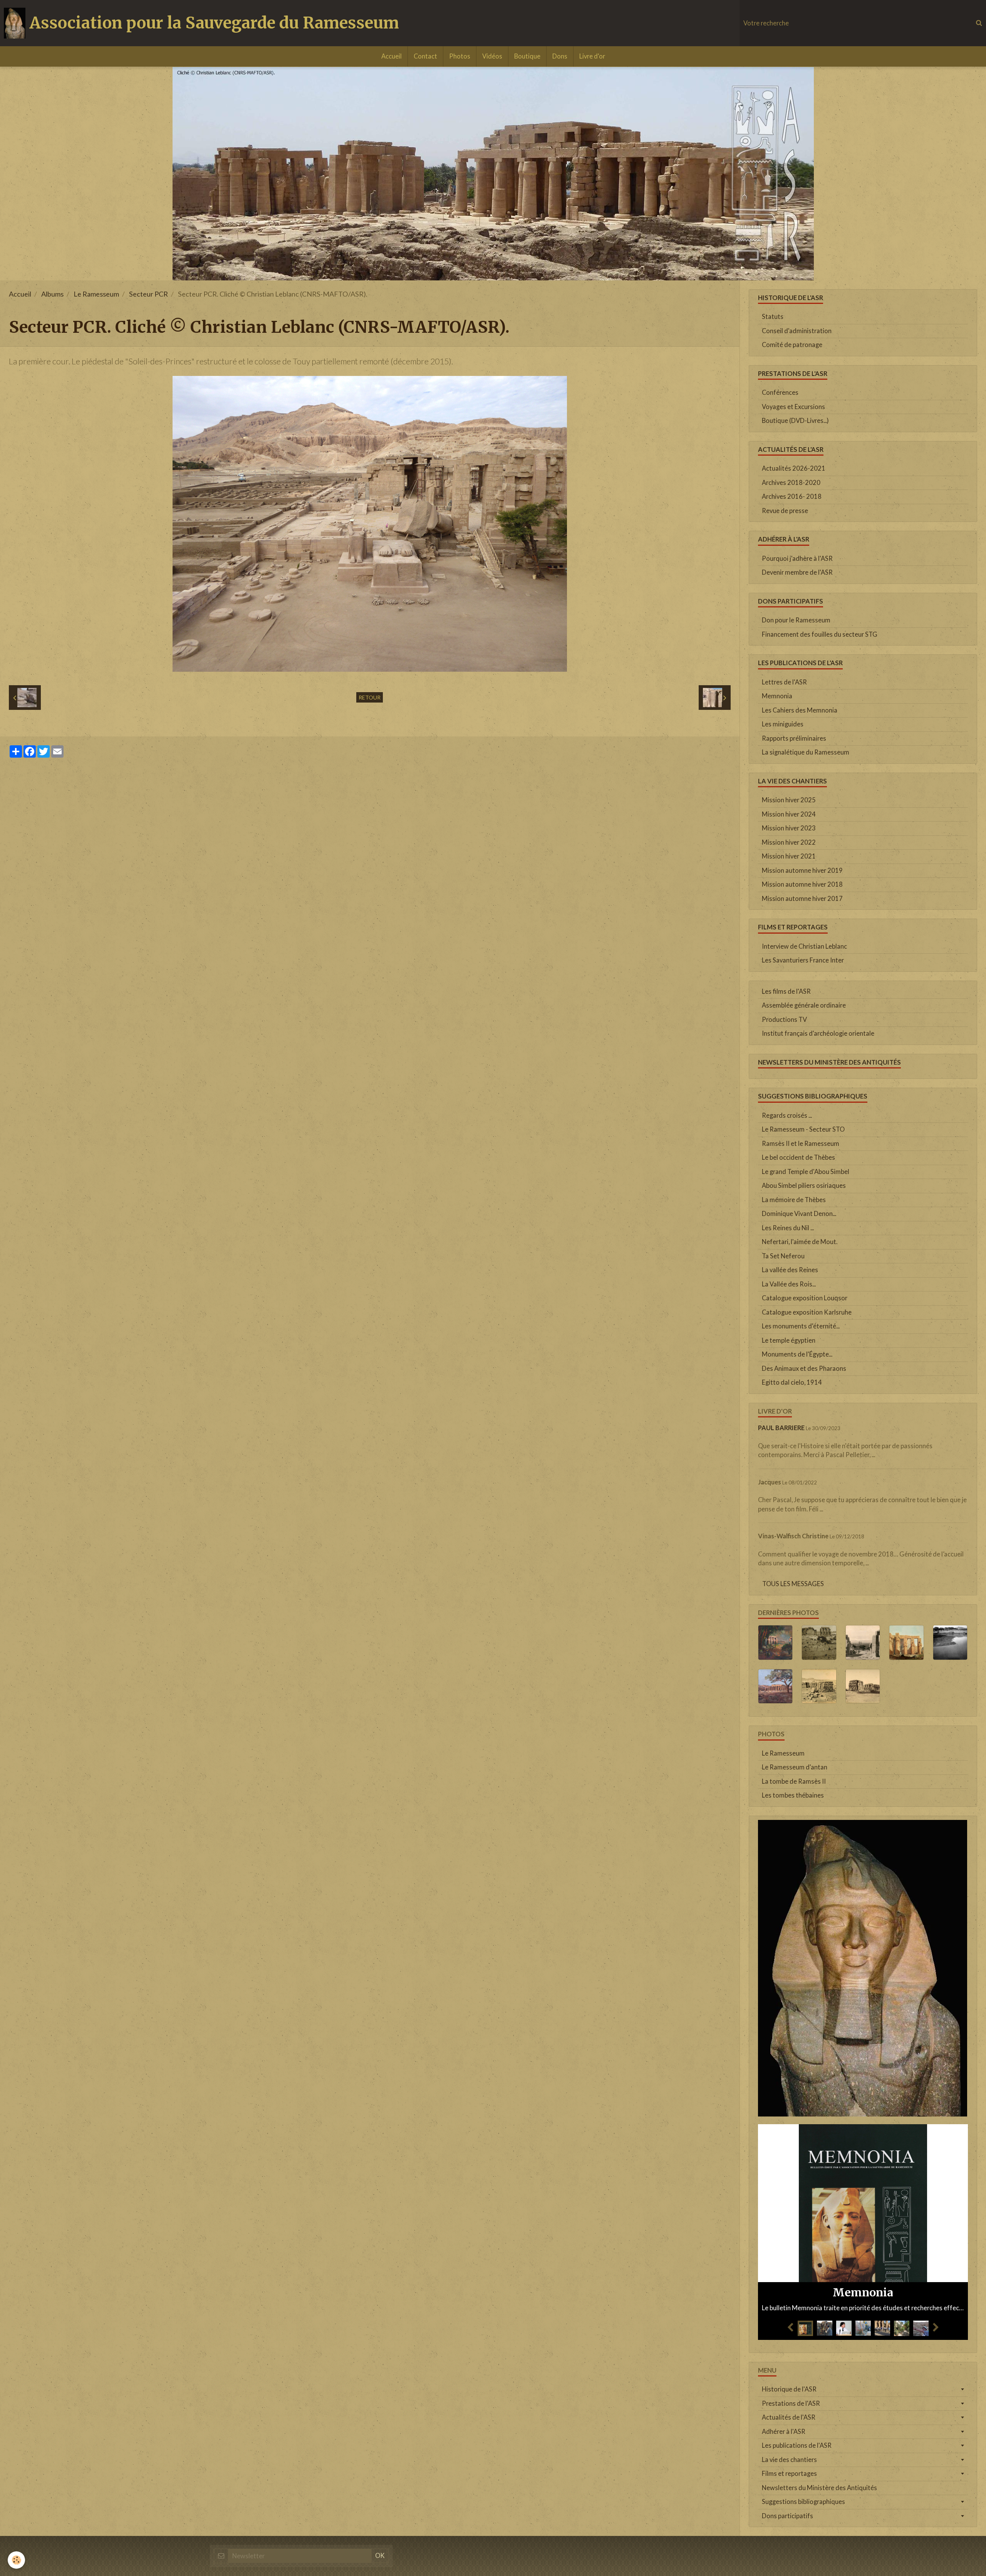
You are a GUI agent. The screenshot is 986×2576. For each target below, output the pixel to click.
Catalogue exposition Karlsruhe (807, 1312)
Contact (425, 56)
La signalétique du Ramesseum (806, 752)
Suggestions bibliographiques (803, 2502)
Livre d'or (592, 56)
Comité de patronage (792, 345)
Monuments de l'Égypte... (797, 1354)
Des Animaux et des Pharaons (804, 1368)
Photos (460, 56)
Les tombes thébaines (793, 1795)
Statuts (773, 317)
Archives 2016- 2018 (792, 496)
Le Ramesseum (96, 294)
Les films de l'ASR (786, 991)
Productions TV (784, 1020)
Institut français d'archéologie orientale (818, 1033)
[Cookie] (16, 2560)
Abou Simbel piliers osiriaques (804, 1186)
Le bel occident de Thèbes (798, 1157)
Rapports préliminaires (794, 738)
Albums (52, 294)
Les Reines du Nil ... (788, 1228)
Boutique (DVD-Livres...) (795, 421)
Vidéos (492, 56)
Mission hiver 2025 (789, 800)
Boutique (527, 56)
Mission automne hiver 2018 (802, 884)
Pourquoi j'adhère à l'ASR (797, 558)
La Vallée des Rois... (789, 1284)
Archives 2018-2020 (791, 483)
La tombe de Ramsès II (794, 1781)
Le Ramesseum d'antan (795, 1767)
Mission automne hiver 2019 (802, 870)
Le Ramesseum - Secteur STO (803, 1129)
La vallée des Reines (790, 1270)
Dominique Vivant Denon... (799, 1214)
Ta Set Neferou (783, 1256)
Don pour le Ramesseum (796, 620)
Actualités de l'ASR (789, 2417)
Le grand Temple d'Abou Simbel (806, 1172)
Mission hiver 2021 (789, 856)
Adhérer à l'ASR (784, 2432)
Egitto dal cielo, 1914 (792, 1382)
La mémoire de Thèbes (794, 1200)
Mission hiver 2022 (789, 842)
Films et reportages (789, 2474)
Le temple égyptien (789, 1340)
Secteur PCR (148, 294)
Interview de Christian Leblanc (804, 946)
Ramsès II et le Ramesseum (801, 1144)
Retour (370, 697)
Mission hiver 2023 (789, 828)
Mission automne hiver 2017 (802, 899)
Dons (560, 56)
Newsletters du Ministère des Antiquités (819, 2488)
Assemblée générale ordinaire (804, 1005)
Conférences (780, 392)
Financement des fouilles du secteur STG (820, 634)
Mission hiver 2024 (789, 814)
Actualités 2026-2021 (794, 468)
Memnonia (777, 696)
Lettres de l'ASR (784, 682)
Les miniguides (783, 724)
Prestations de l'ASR (791, 2403)
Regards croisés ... (787, 1115)
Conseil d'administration (797, 331)
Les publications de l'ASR (797, 2445)
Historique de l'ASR (789, 2389)
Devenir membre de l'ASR (797, 572)
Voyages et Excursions (793, 407)
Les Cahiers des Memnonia (800, 710)
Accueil (392, 56)
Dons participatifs (787, 2516)
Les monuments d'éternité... (801, 1326)
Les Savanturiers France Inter (803, 960)
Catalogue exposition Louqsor (805, 1298)
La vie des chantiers (789, 2460)
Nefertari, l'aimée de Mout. (800, 1242)
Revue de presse (785, 511)
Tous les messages (793, 1584)
